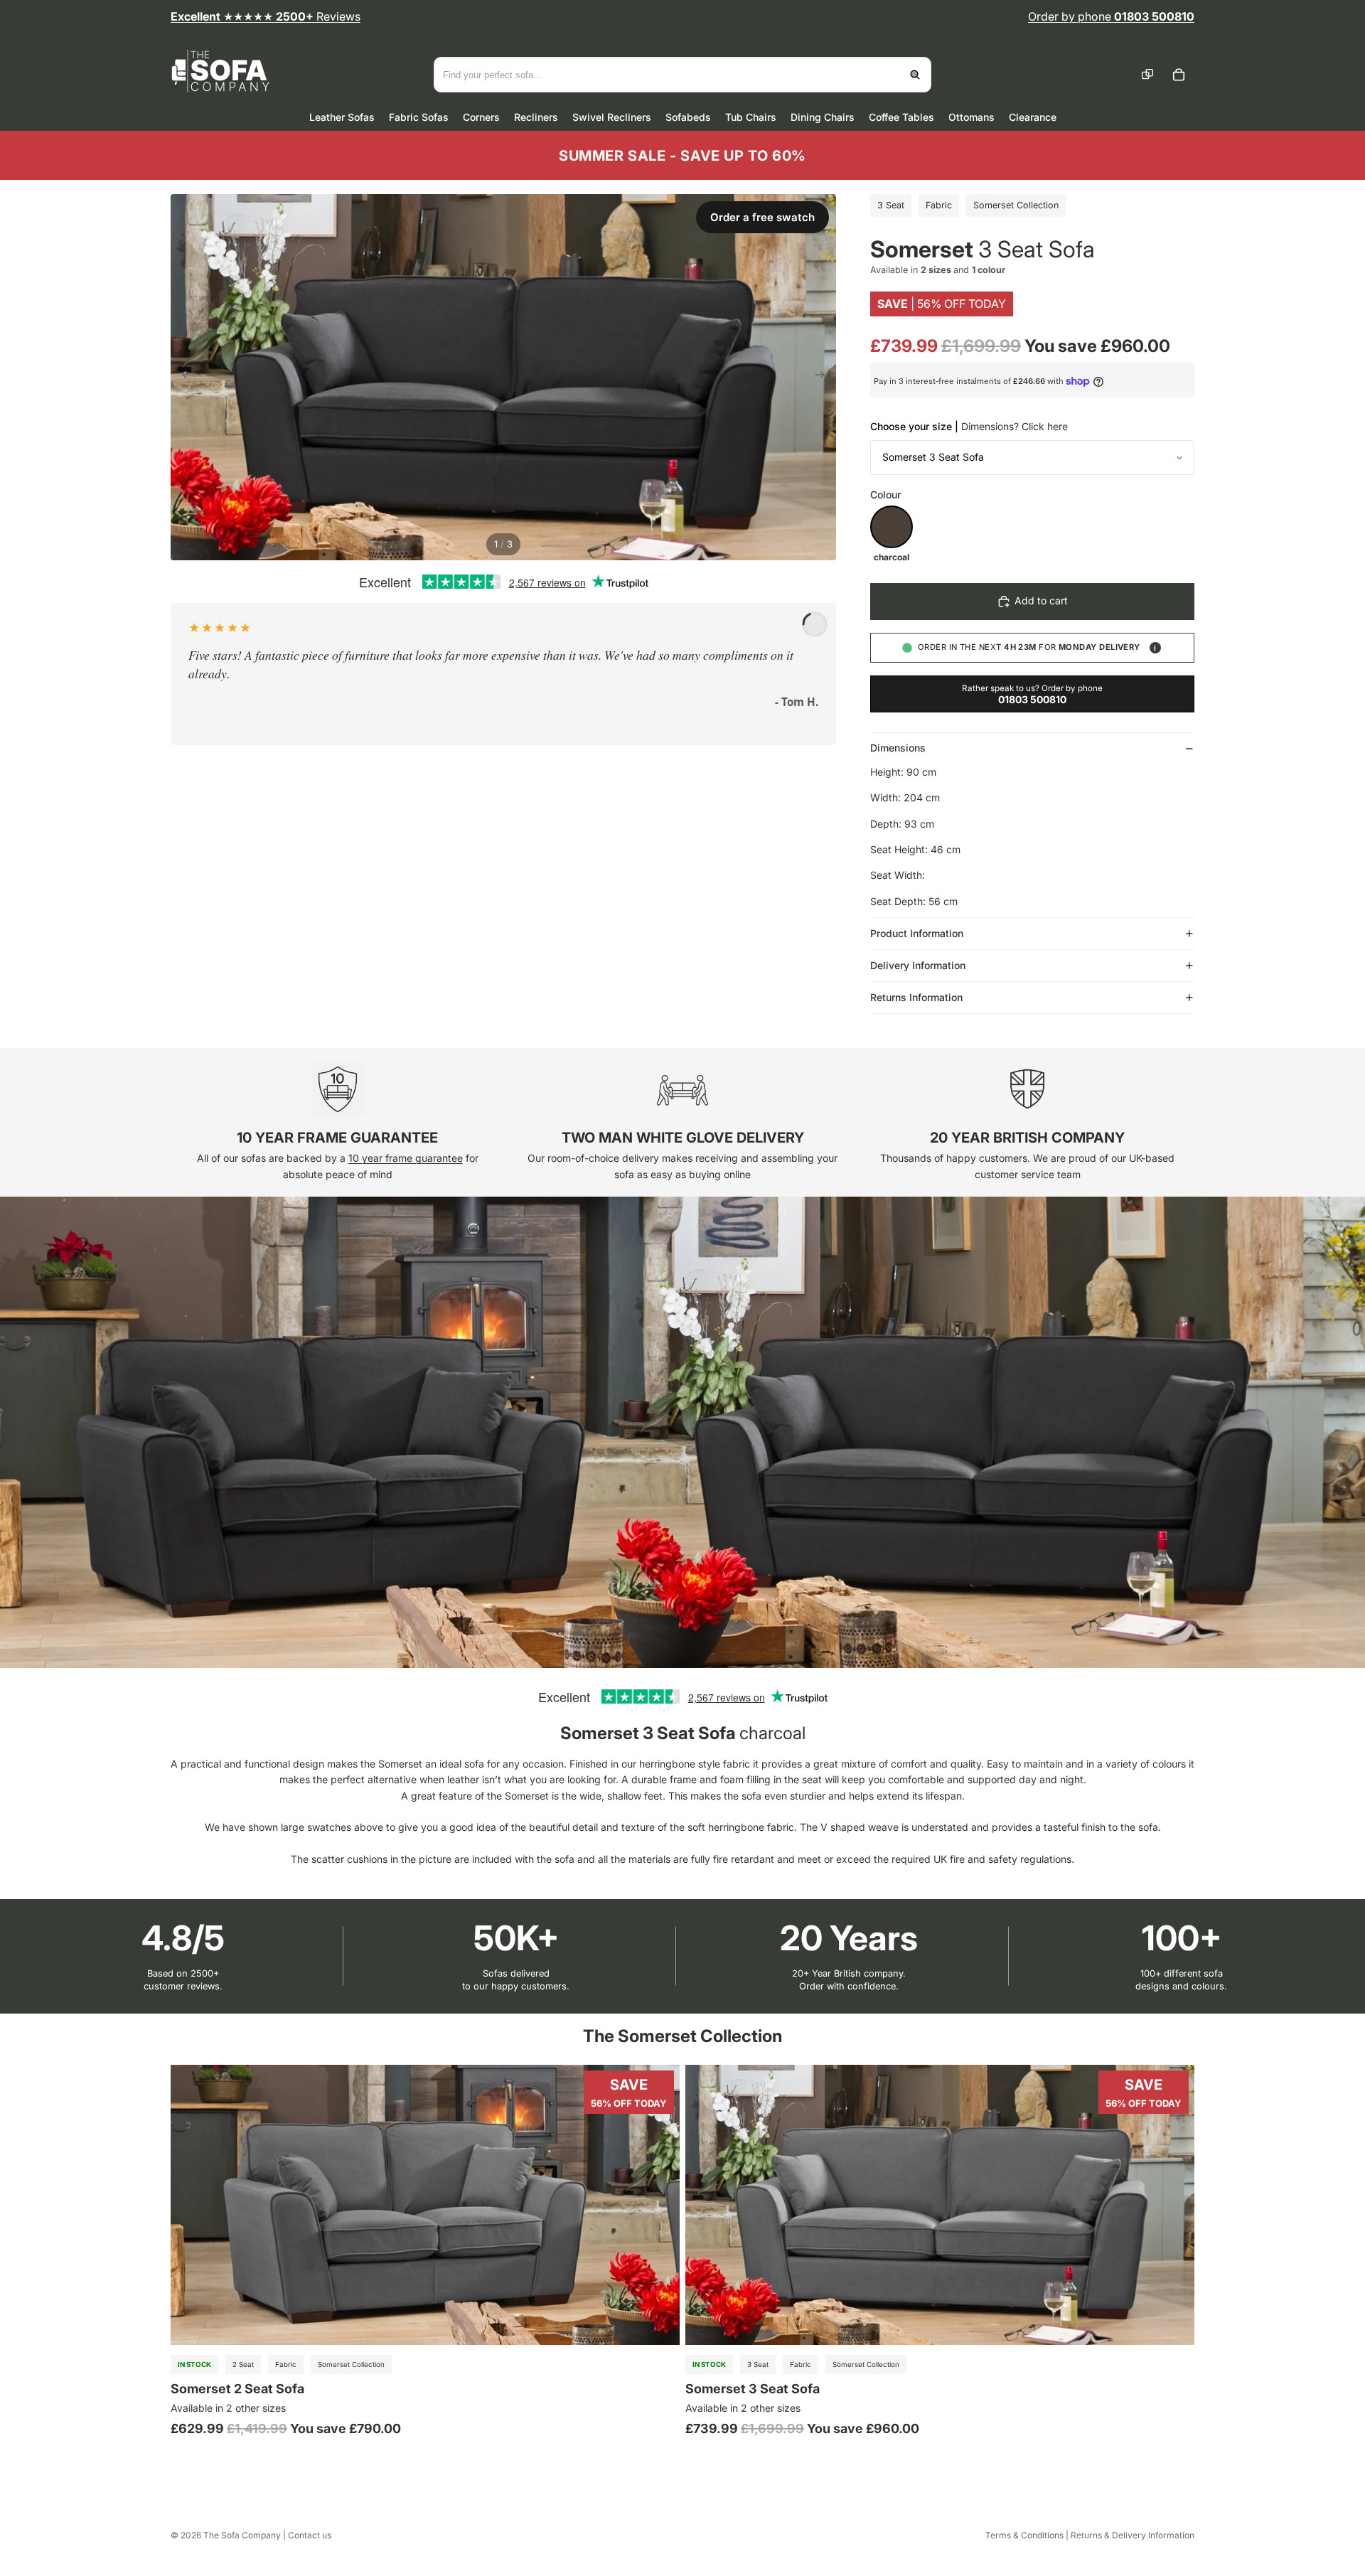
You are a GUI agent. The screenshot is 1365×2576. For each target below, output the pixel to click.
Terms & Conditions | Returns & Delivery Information (1090, 2535)
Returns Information (916, 997)
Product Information (917, 933)
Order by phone (1111, 16)
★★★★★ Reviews (266, 16)
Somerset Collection (1016, 205)
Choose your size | (969, 426)
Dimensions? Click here (1015, 426)
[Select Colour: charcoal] (892, 527)
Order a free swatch (762, 217)
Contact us (310, 2535)
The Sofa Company (242, 2535)
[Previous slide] (182, 377)
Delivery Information (918, 965)
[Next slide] (824, 377)
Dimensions (898, 748)
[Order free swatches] (1147, 75)
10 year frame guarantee (406, 1158)
